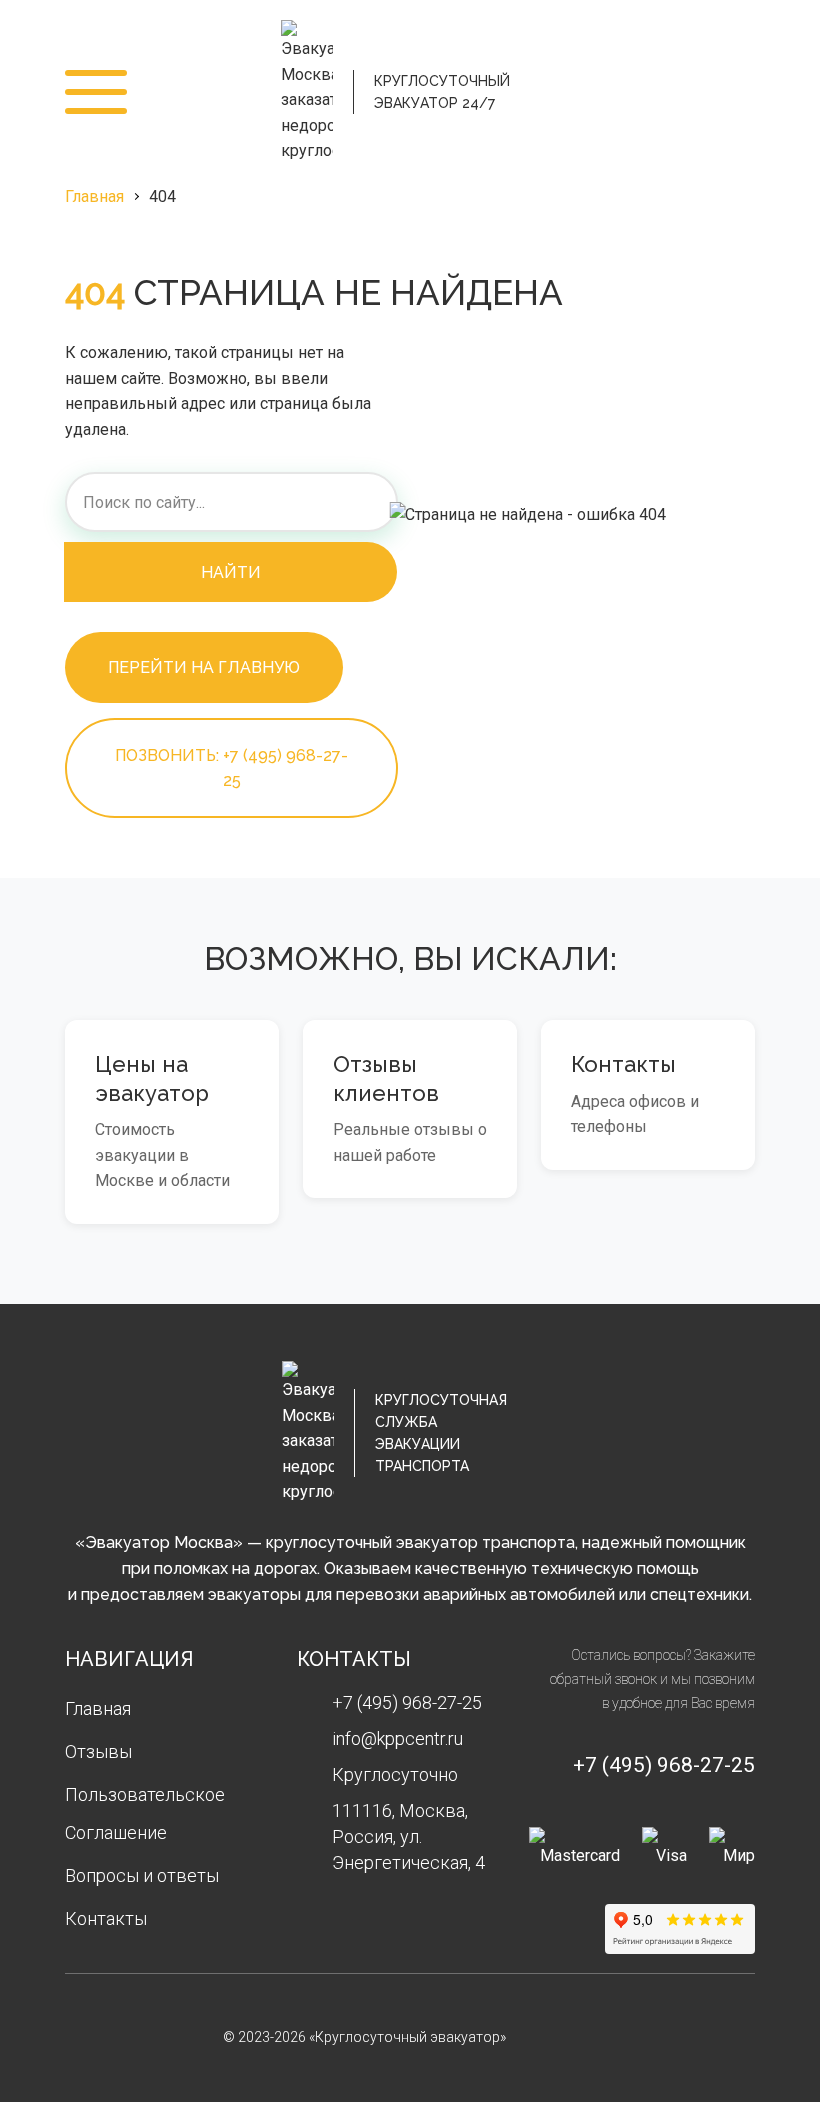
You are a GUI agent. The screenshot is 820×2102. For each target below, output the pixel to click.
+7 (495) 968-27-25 (727, 92)
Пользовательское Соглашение (145, 1813)
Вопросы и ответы (142, 1875)
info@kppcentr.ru (397, 1738)
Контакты (106, 1918)
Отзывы (98, 1751)
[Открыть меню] (96, 92)
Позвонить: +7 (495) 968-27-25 (231, 768)
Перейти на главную (204, 667)
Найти (231, 572)
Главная (94, 196)
